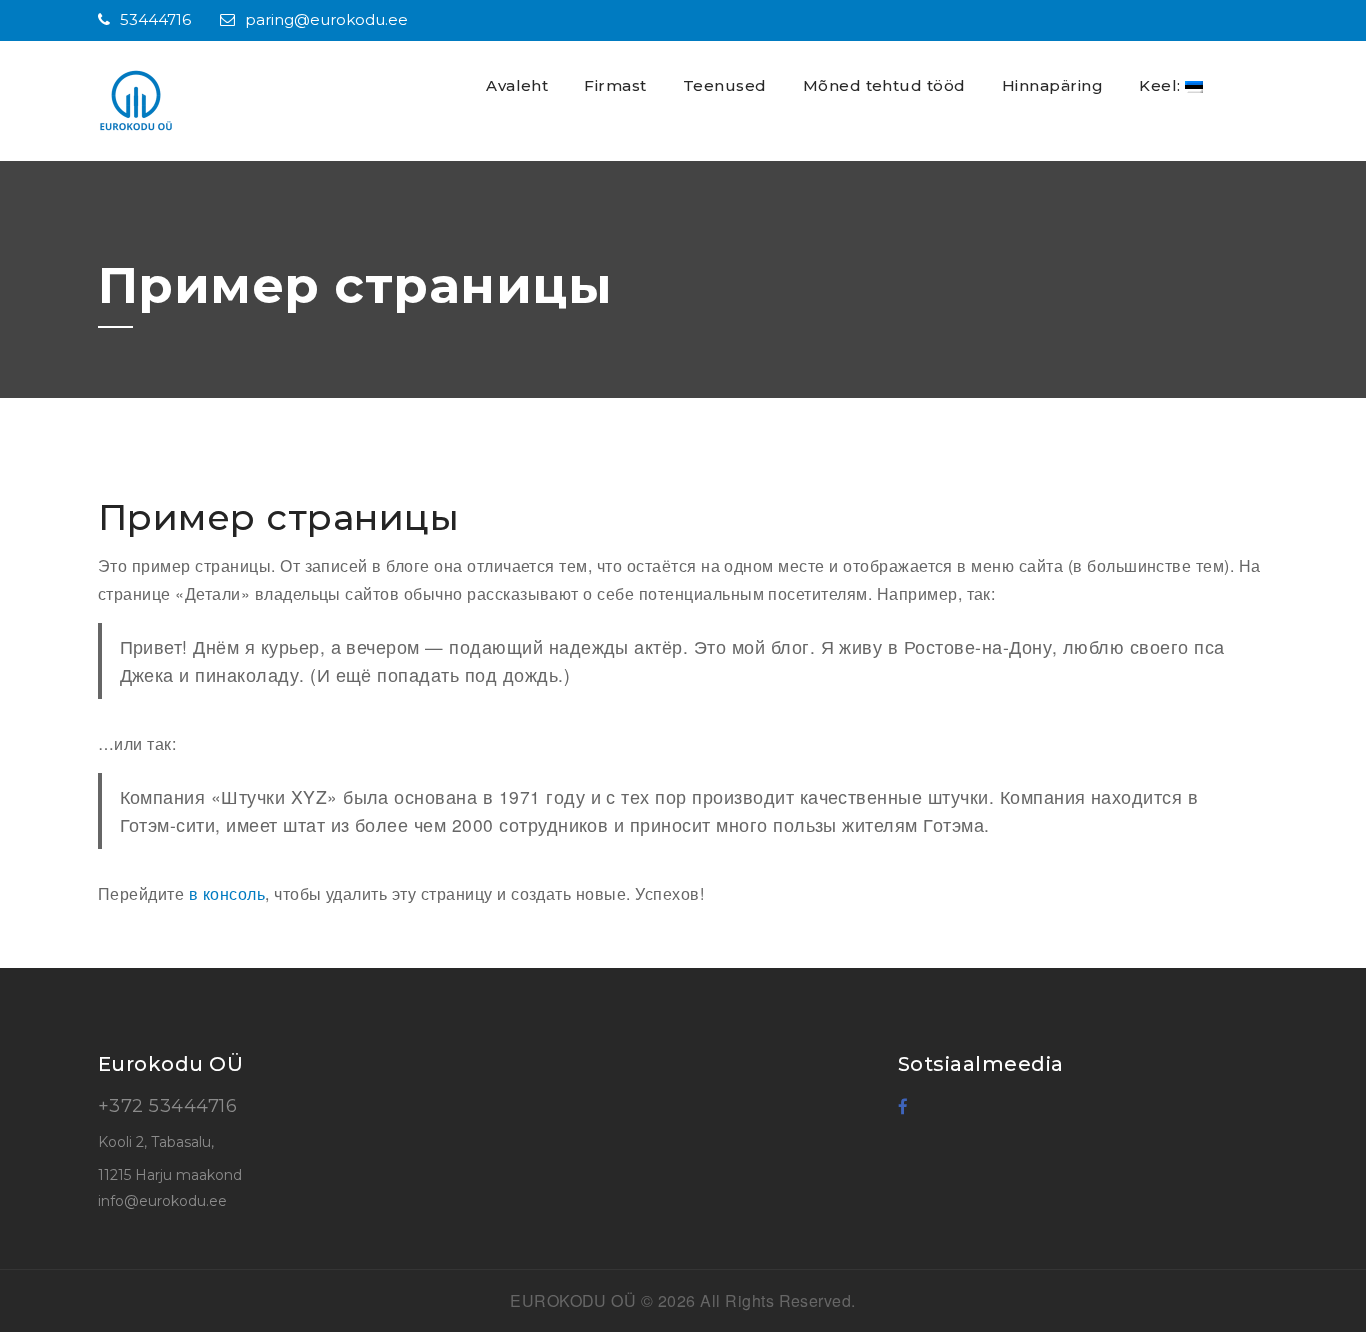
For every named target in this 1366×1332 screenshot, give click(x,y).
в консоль (227, 893)
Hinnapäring (1052, 85)
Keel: (1162, 85)
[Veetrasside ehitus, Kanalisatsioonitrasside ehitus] (173, 101)
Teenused (725, 85)
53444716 (155, 19)
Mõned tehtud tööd (884, 85)
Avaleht (517, 85)
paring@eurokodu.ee (326, 19)
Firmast (615, 85)
